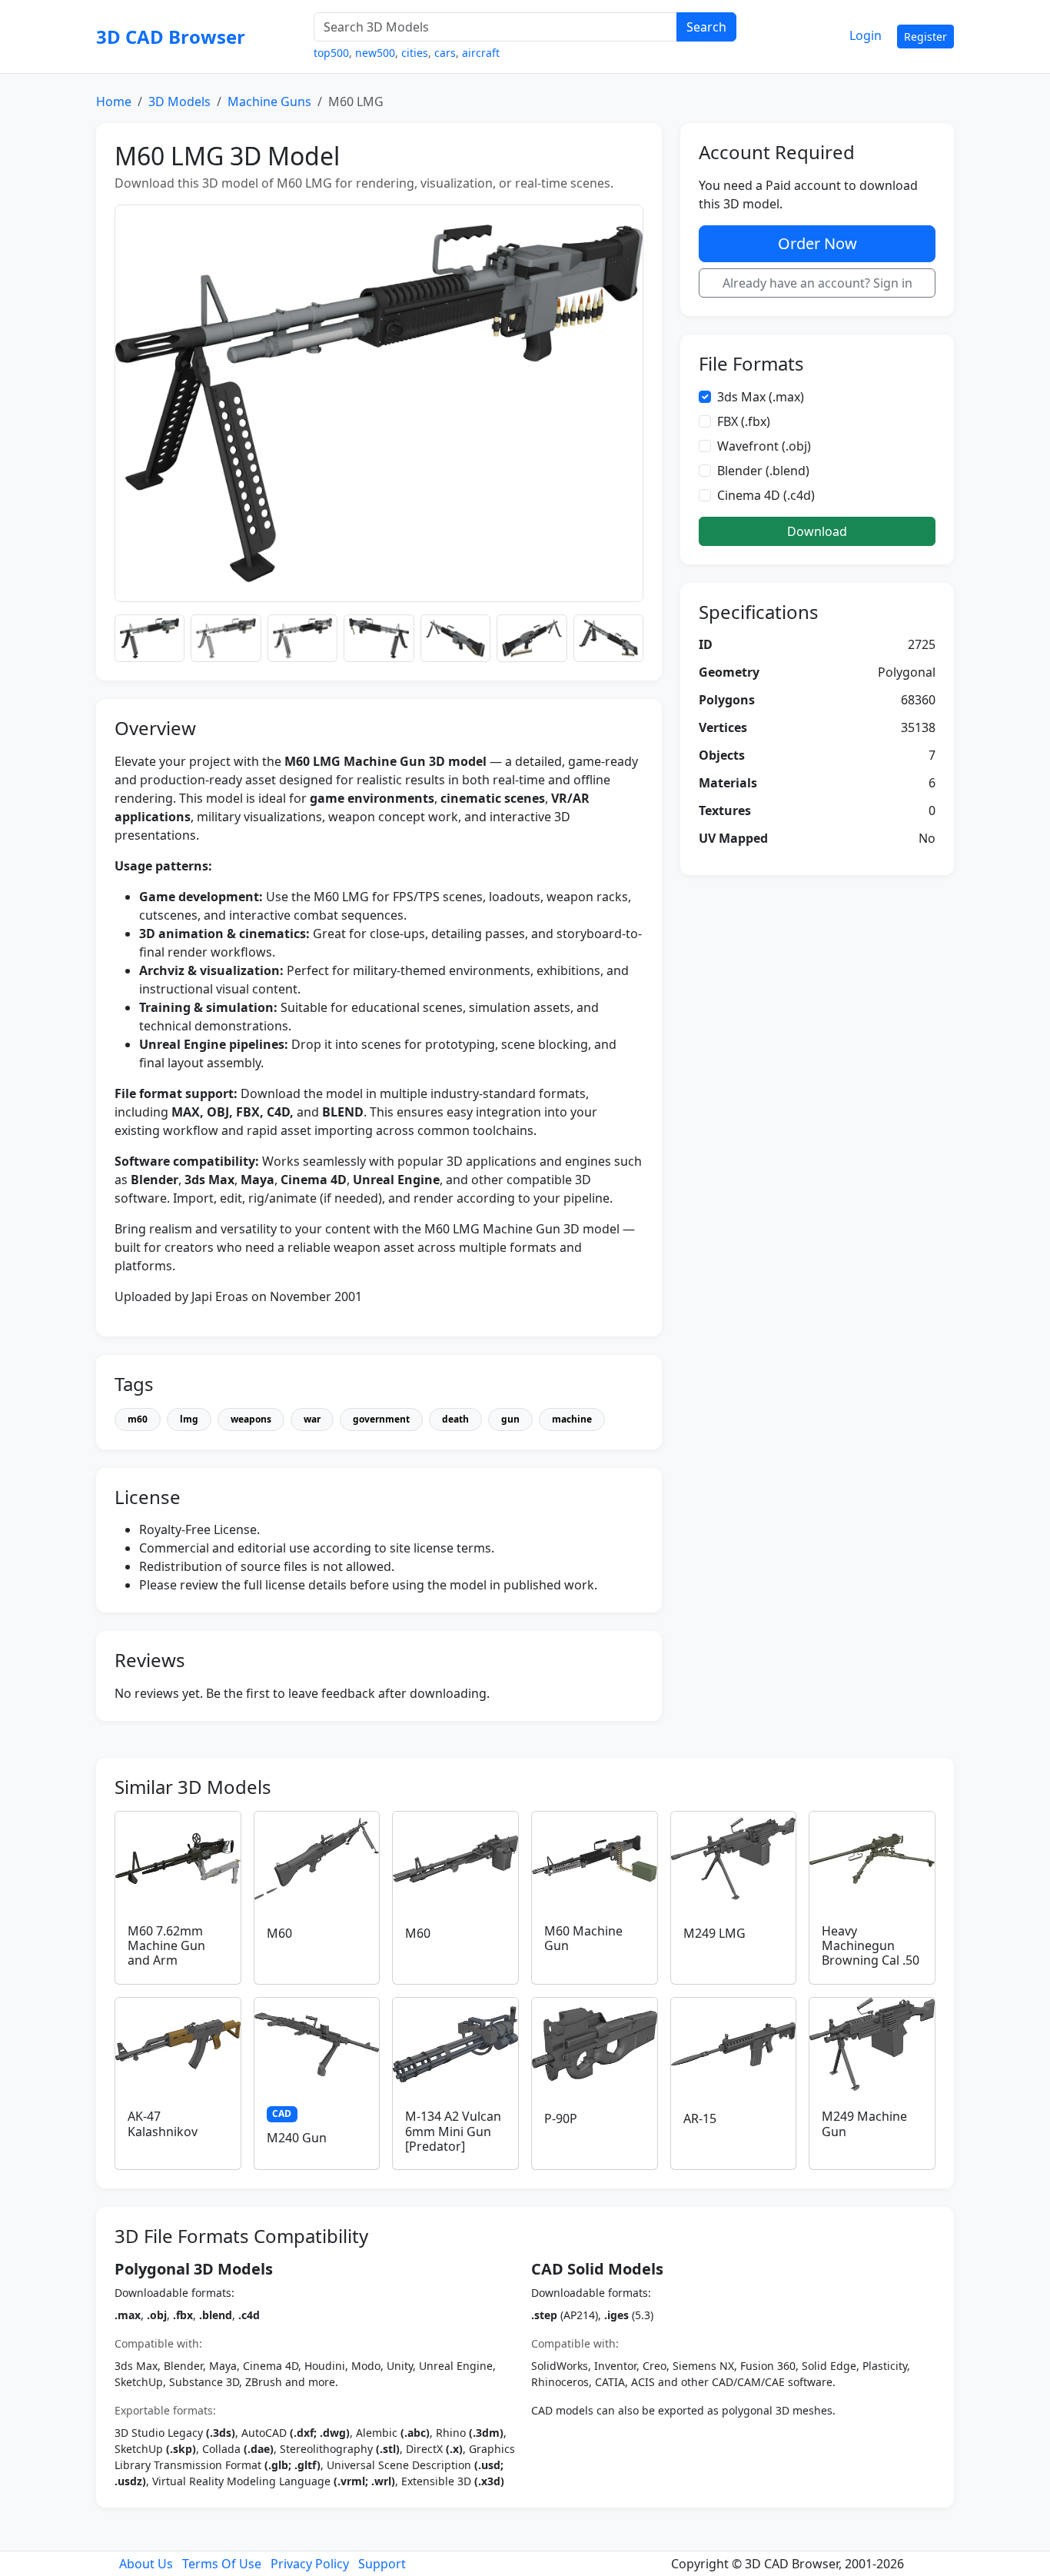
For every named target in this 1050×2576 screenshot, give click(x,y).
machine (572, 1419)
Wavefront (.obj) (764, 446)
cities (415, 53)
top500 (331, 53)
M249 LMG (714, 1933)
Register (925, 37)
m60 (138, 1419)
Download (817, 531)
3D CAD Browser (171, 37)
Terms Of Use (222, 2564)
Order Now (817, 243)
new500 (375, 53)
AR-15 (700, 2118)
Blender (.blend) (763, 471)
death (455, 1419)
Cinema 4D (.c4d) (766, 495)
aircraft (481, 53)
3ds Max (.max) (761, 397)
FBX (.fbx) (744, 421)
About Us (146, 2564)
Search (706, 27)
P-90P (561, 2118)
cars (445, 53)
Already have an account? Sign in (817, 283)
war (312, 1419)
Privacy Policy (310, 2564)
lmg (189, 1419)
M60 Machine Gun (583, 1938)
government (381, 1419)
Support (382, 2564)
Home (114, 102)
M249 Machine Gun (864, 2123)
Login (866, 35)
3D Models (179, 102)
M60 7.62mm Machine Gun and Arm (166, 1945)
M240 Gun (297, 2138)
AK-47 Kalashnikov (163, 2123)
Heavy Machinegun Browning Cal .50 (871, 1945)
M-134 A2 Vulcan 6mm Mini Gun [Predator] (453, 2131)
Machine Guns (269, 102)
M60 (279, 1933)
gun (510, 1419)
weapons (251, 1419)
